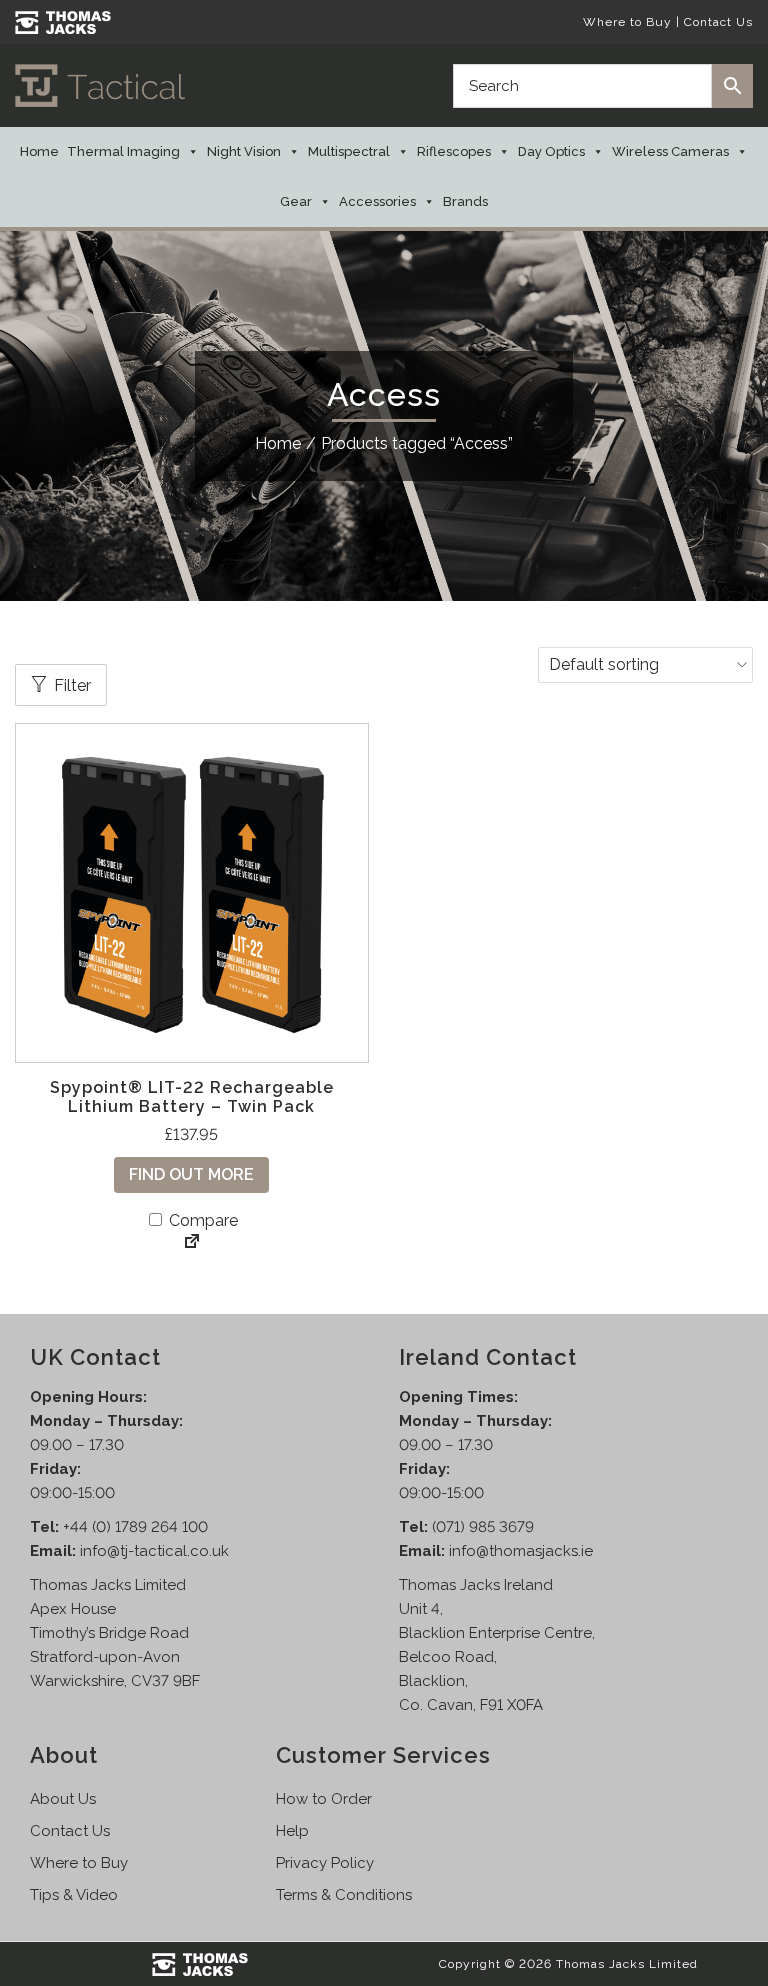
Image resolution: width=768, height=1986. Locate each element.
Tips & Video (74, 1895)
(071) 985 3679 (483, 1527)
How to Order (324, 1799)
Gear (296, 201)
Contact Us (718, 22)
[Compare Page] (192, 1243)
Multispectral (349, 151)
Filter (72, 685)
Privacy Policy (325, 1863)
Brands (465, 201)
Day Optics (551, 151)
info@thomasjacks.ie (521, 1551)
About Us (63, 1799)
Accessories (377, 201)
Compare (201, 1220)
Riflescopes (454, 151)
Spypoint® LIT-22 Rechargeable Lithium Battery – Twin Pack (192, 1097)
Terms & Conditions (344, 1895)
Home (39, 151)
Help (292, 1831)
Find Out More (191, 1174)
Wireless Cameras (670, 151)
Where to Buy (627, 22)
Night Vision (244, 151)
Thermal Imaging (123, 151)
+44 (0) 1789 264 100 (135, 1527)
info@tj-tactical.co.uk (154, 1551)
